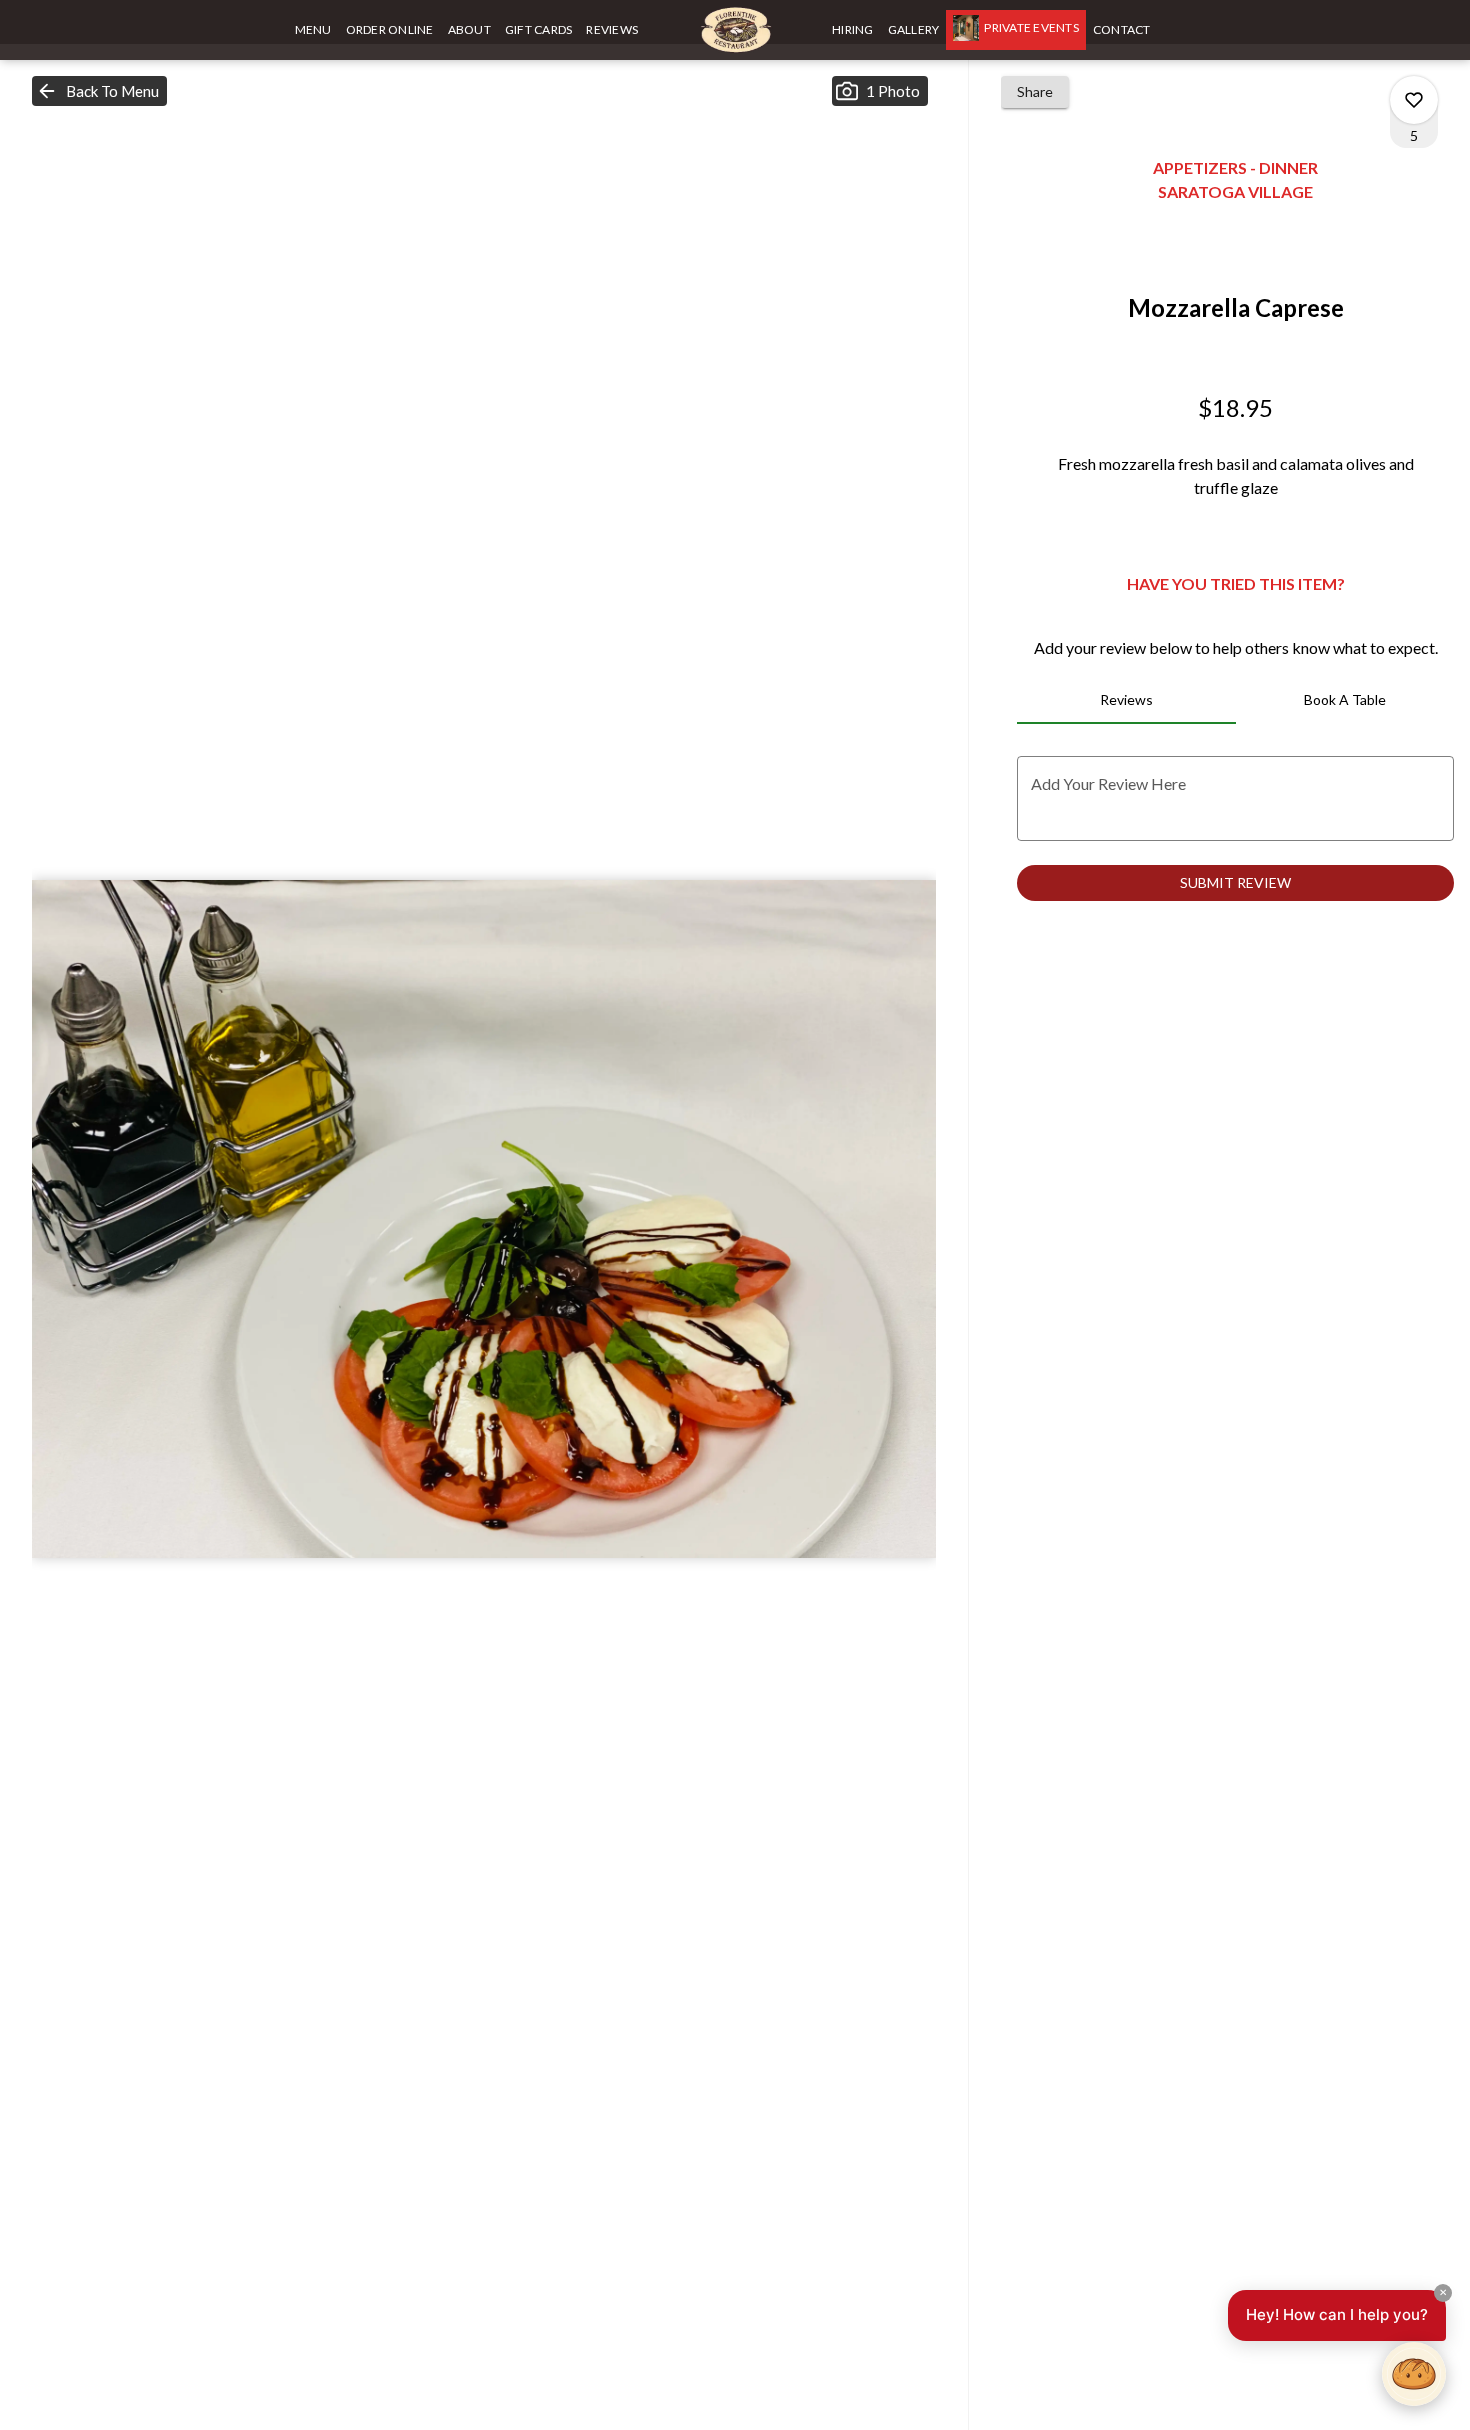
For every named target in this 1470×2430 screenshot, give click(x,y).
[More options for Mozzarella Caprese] (1414, 100)
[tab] (1126, 700)
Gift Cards (539, 29)
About (469, 29)
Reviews (612, 29)
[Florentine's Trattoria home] (735, 30)
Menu (313, 29)
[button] (99, 91)
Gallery (914, 29)
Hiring (853, 29)
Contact (1122, 29)
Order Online (390, 29)
